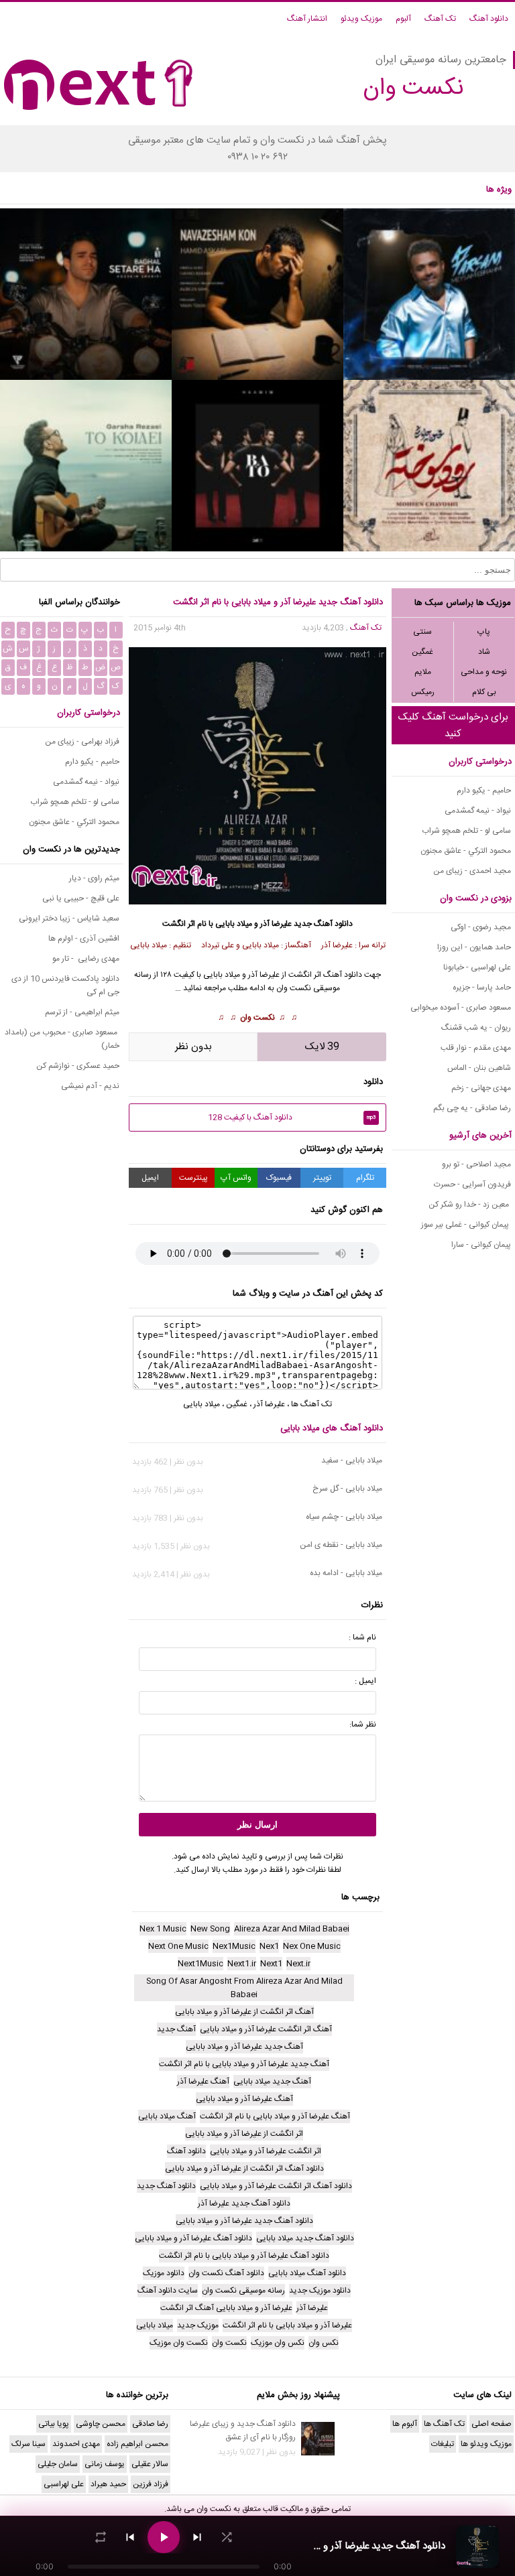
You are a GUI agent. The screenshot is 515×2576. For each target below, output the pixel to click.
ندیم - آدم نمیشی (90, 1086)
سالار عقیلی (150, 2464)
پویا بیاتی (54, 2424)
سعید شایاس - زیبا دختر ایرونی (69, 919)
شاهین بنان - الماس (479, 1068)
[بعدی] (197, 2537)
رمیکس (423, 692)
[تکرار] (101, 2537)
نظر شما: (363, 1724)
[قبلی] (130, 2537)
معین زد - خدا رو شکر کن (470, 1205)
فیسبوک (279, 1178)
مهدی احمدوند (76, 2444)
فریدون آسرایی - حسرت (472, 1184)
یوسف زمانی (105, 2464)
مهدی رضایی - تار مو (86, 959)
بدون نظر (193, 1047)
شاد (484, 652)
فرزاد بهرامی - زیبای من (82, 742)
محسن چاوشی (101, 2424)
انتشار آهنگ (307, 19)
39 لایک (322, 1047)
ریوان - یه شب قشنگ (476, 1028)
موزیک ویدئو (361, 19)
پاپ (484, 632)
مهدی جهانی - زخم (481, 1088)
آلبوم (403, 19)
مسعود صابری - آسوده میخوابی (461, 1008)
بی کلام (484, 692)
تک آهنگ (440, 19)
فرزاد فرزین (151, 2484)
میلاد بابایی (222, 975)
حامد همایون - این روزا (474, 947)
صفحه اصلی (492, 2424)
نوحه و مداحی (484, 672)
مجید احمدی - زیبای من (472, 871)
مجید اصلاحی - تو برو (476, 1164)
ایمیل (150, 1178)
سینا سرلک (28, 2444)
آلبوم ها (405, 2424)
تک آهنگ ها (311, 1404)
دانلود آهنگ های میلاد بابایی (332, 1428)
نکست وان (257, 1018)
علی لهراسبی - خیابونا (477, 967)
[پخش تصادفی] (227, 2537)
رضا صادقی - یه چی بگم (472, 1108)
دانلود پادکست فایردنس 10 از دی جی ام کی (65, 986)
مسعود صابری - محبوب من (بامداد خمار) (62, 1039)
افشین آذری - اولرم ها (84, 939)
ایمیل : (365, 1681)
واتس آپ (236, 1178)
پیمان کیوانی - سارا (481, 1245)
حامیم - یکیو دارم (484, 791)
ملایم (423, 672)
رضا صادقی (150, 2424)
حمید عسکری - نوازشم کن (78, 1066)
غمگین (422, 652)
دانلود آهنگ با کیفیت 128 (292, 1117)
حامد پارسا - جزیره (482, 988)
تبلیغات (443, 2444)
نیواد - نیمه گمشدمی (478, 811)
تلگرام (365, 1178)
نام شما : (362, 1637)
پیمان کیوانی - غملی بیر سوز (466, 1225)
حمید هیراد (108, 2484)
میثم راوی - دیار (94, 878)
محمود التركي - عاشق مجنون (466, 851)
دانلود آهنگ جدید (323, 924)
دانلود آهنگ (489, 19)
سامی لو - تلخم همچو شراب (466, 831)
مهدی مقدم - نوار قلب (476, 1048)
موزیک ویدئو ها (486, 2444)
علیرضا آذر (264, 975)
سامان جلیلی (58, 2464)
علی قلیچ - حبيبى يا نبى (81, 898)
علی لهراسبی (64, 2484)
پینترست (193, 1178)
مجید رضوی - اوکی (481, 927)
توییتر (322, 1178)
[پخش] (164, 2537)
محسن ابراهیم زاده (137, 2444)
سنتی (422, 632)
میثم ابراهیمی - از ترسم (82, 1012)
